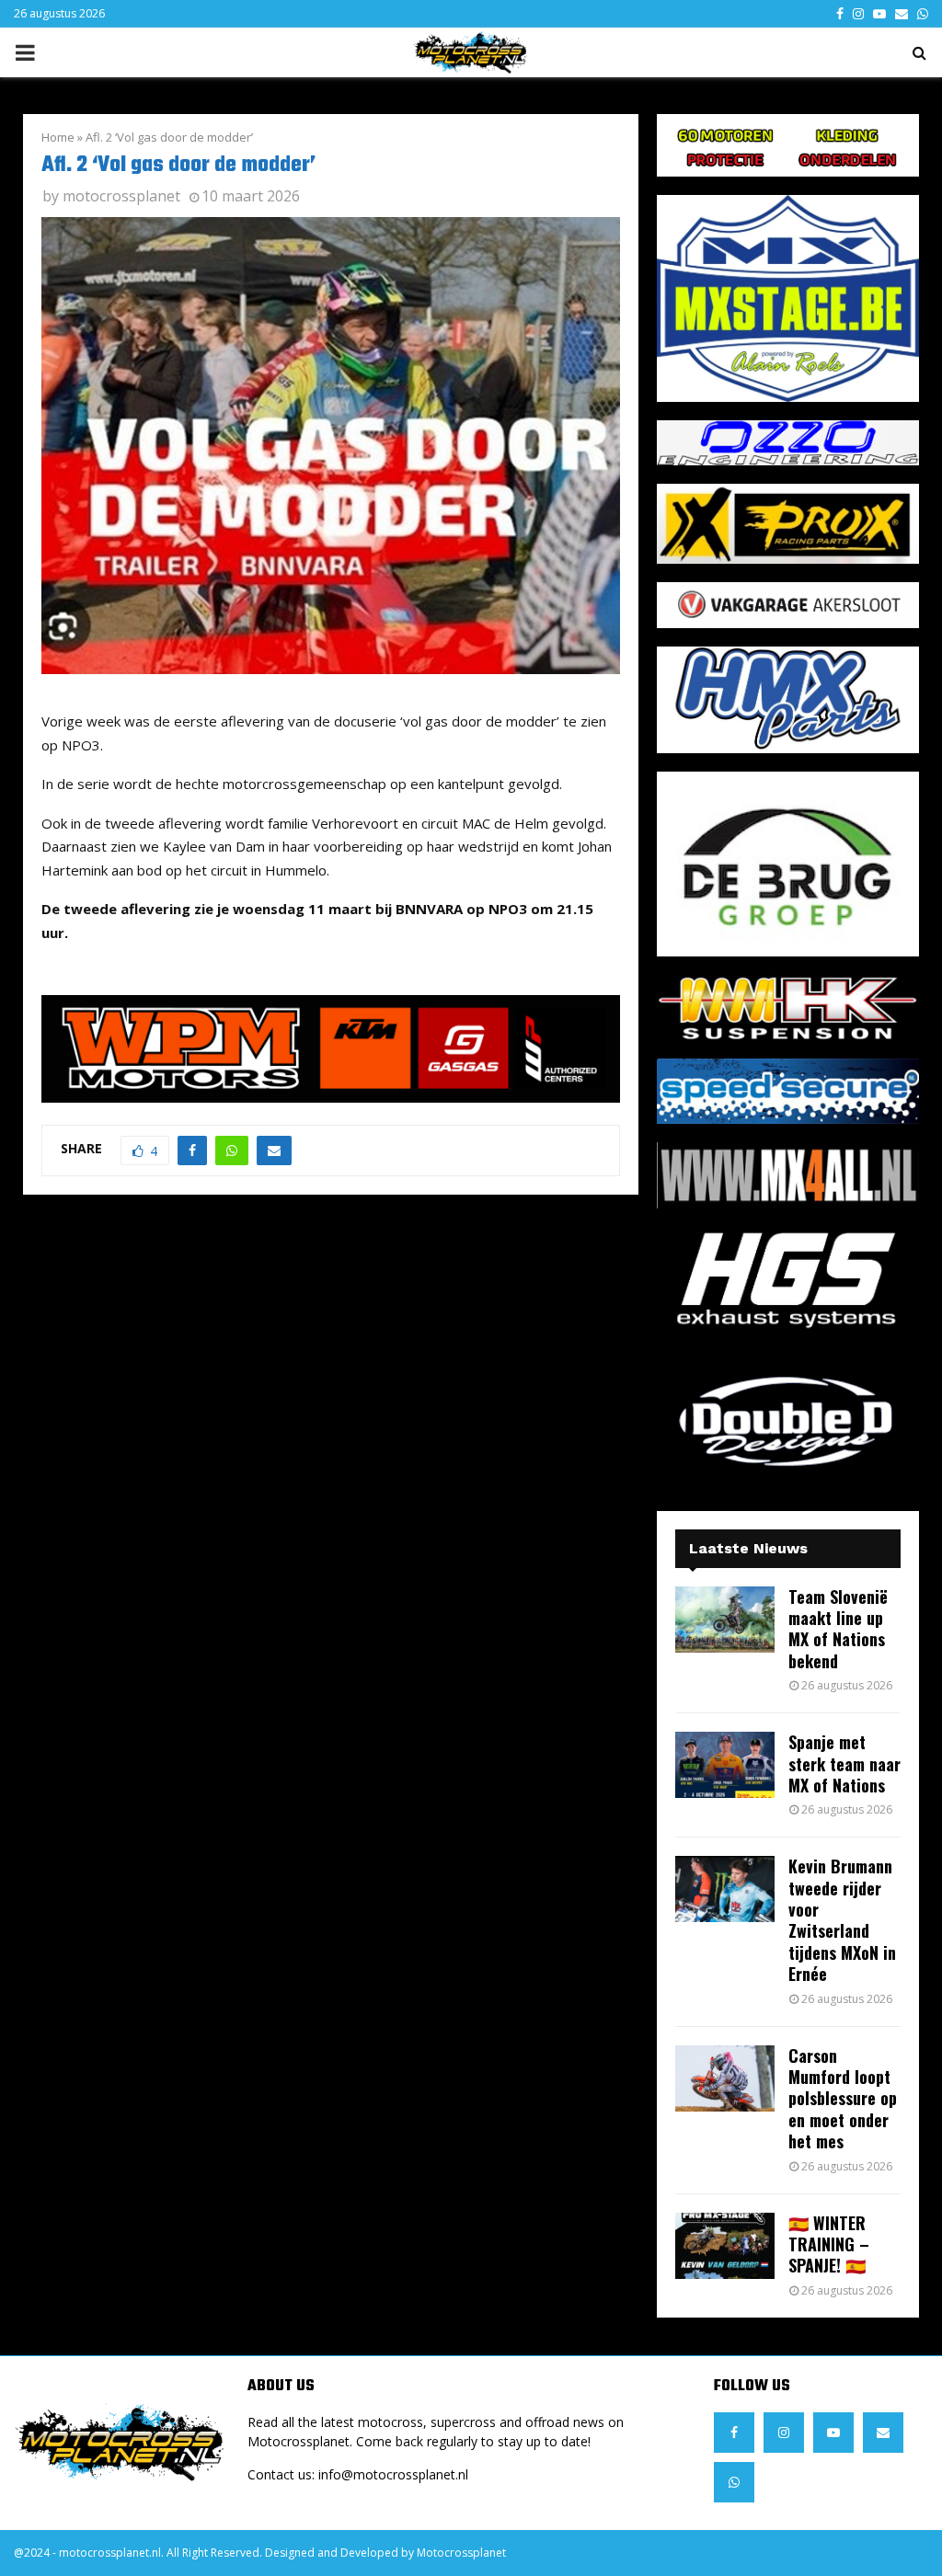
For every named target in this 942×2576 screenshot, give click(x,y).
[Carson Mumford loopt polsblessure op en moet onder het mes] (725, 2078)
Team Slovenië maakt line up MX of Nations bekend (838, 1629)
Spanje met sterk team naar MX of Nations (844, 1763)
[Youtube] (833, 2433)
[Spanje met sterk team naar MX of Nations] (725, 1765)
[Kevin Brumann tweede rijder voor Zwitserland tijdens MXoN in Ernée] (725, 1889)
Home (58, 137)
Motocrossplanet (461, 2553)
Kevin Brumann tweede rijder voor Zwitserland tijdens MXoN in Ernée (842, 1920)
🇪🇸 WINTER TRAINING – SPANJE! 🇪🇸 (829, 2244)
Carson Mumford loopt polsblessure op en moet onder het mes (843, 2099)
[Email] (883, 2433)
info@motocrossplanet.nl (393, 2474)
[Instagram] (784, 2433)
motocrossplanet (121, 196)
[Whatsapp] (734, 2482)
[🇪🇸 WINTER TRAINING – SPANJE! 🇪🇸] (725, 2246)
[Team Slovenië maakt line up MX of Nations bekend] (725, 1620)
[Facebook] (734, 2433)
